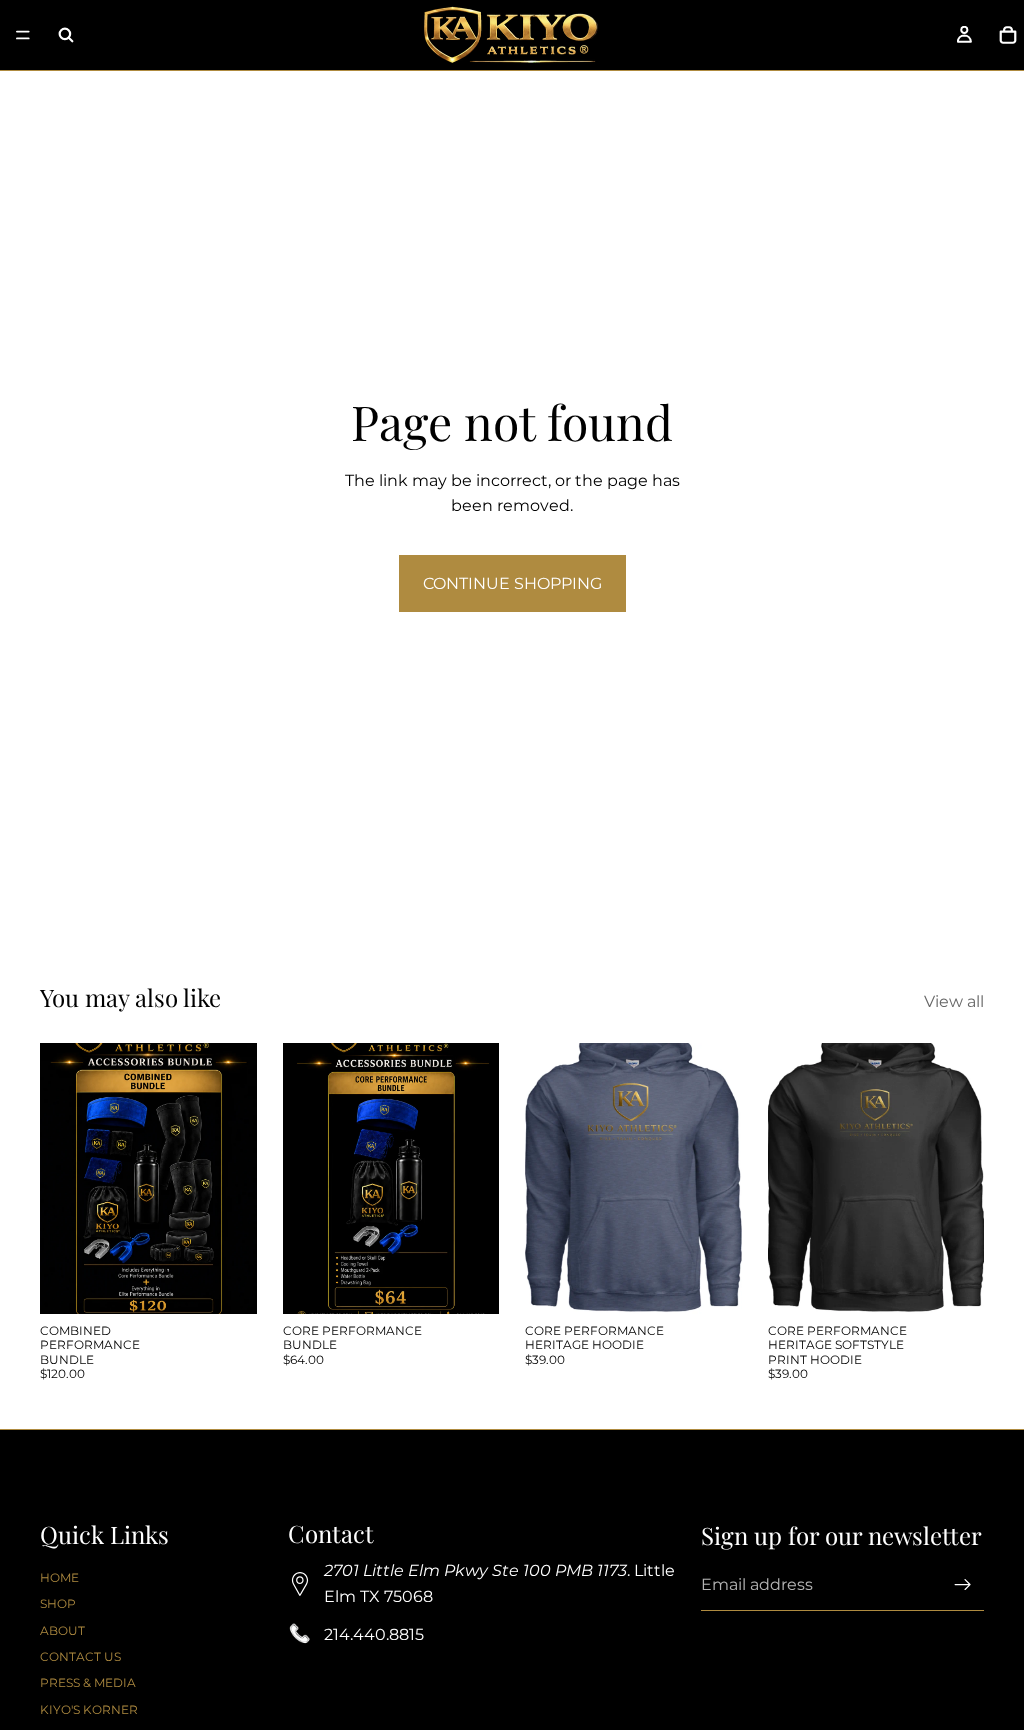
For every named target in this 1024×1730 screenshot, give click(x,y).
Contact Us (80, 1656)
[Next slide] (720, 1178)
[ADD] (226, 1283)
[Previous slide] (547, 1178)
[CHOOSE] (711, 1283)
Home (59, 1577)
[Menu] (23, 35)
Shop (58, 1604)
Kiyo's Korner (89, 1709)
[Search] (66, 35)
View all (954, 1001)
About (62, 1630)
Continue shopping (512, 583)
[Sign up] (963, 1586)
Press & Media (88, 1683)
